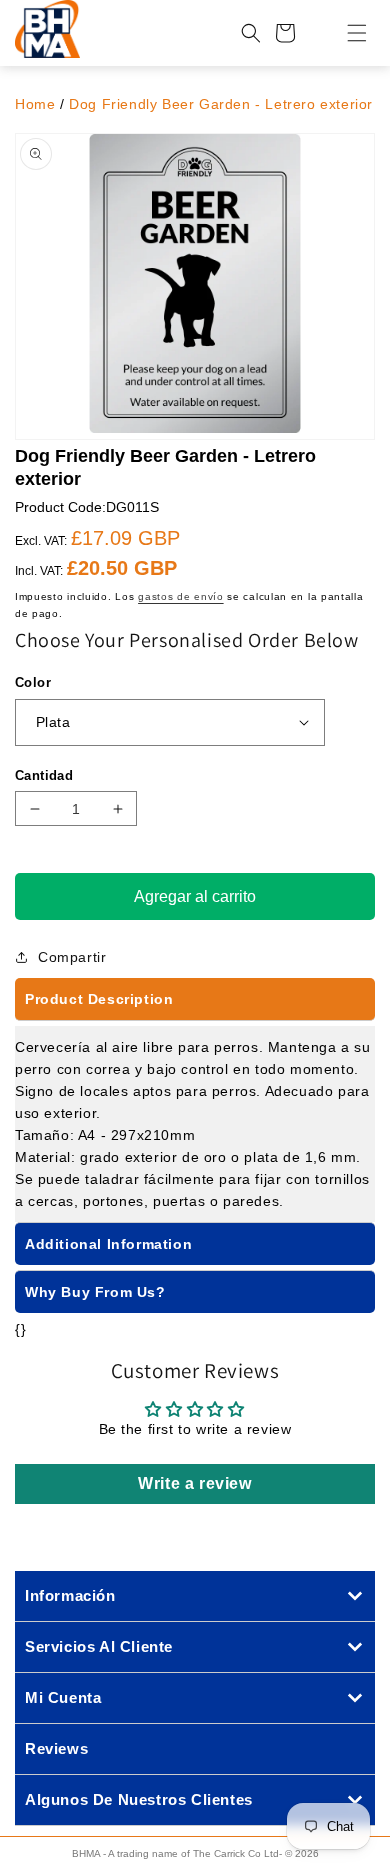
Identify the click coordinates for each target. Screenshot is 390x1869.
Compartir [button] (72, 957)
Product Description (99, 999)
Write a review (194, 1483)
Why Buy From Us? (95, 1292)
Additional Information (108, 1244)
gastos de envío (181, 596)
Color (33, 682)
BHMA (86, 1853)
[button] (345, 33)
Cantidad (44, 775)
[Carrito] (285, 33)
